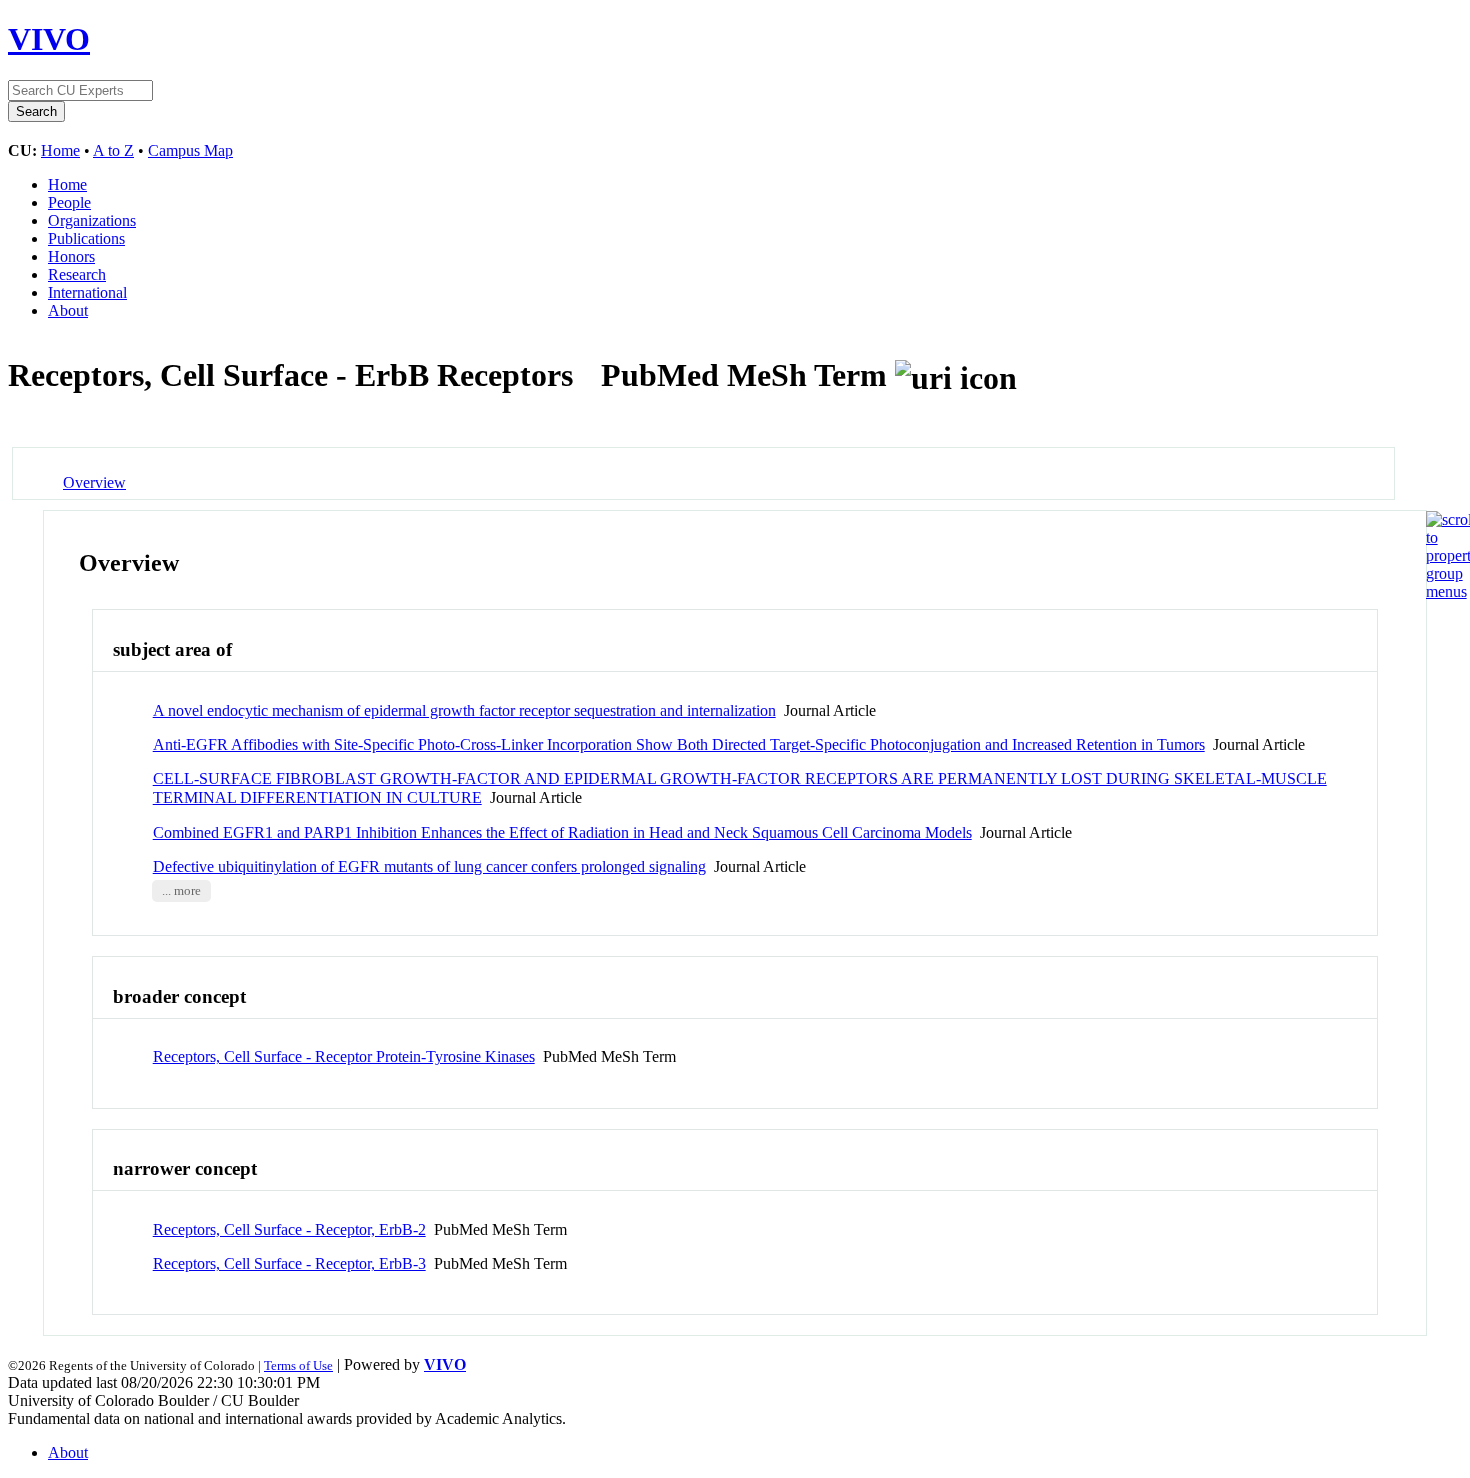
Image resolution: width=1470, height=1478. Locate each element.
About (68, 310)
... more (181, 891)
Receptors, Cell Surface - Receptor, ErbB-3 (289, 1263)
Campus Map (190, 150)
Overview (94, 482)
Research (77, 274)
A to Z (113, 150)
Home (60, 150)
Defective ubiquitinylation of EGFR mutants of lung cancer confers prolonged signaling (429, 866)
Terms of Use (298, 1365)
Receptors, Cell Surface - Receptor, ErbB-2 (289, 1229)
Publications (86, 238)
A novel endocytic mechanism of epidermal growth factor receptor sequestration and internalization (464, 710)
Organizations (92, 220)
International (87, 292)
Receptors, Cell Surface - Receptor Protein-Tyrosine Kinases (344, 1056)
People (69, 202)
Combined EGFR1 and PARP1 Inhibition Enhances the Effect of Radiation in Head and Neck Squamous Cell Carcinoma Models (562, 832)
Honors (71, 256)
